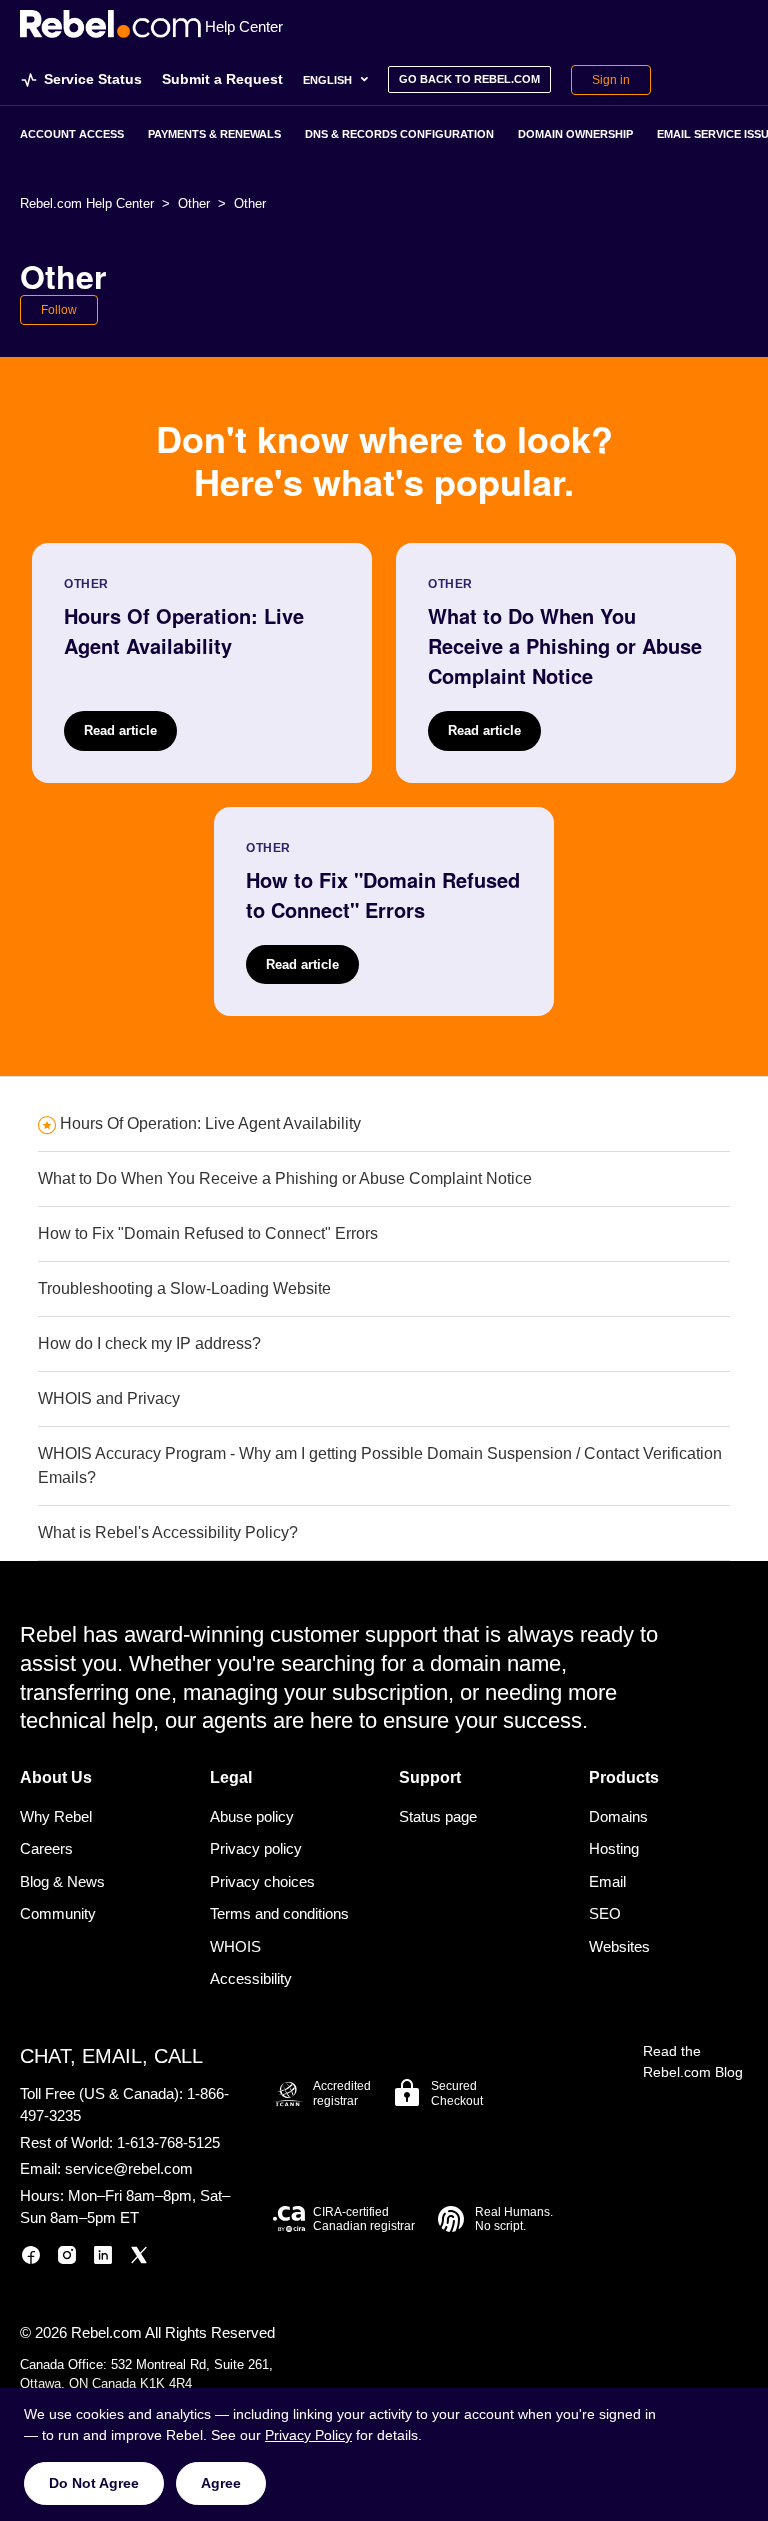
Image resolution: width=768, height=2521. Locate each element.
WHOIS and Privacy (109, 1398)
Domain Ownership (575, 134)
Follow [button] (59, 310)
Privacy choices (262, 1881)
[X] (139, 2258)
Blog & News (62, 1881)
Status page (438, 1816)
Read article (120, 730)
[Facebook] (31, 2258)
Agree (221, 2483)
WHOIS (235, 1946)
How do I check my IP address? (149, 1343)
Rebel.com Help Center (87, 203)
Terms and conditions (279, 1913)
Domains (618, 1816)
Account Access (72, 134)
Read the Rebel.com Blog (693, 2061)
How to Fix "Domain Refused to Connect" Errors (208, 1233)
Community (58, 1913)
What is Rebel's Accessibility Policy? (168, 1532)
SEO (605, 1913)
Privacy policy (256, 1848)
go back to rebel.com (469, 79)
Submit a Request (222, 79)
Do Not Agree (94, 2483)
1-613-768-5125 (168, 2142)
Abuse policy (252, 1816)
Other (194, 203)
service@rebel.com (129, 2168)
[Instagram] (67, 2258)
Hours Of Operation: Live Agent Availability (210, 1123)
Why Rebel (56, 1816)
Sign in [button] (611, 80)
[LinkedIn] (103, 2258)
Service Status (93, 79)
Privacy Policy (308, 2435)
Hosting (614, 1848)
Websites (619, 1946)
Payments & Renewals (214, 134)
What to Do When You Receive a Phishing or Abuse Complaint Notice (285, 1178)
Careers (46, 1848)
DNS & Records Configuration (399, 134)
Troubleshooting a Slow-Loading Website (184, 1288)
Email (607, 1881)
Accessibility (251, 1978)
